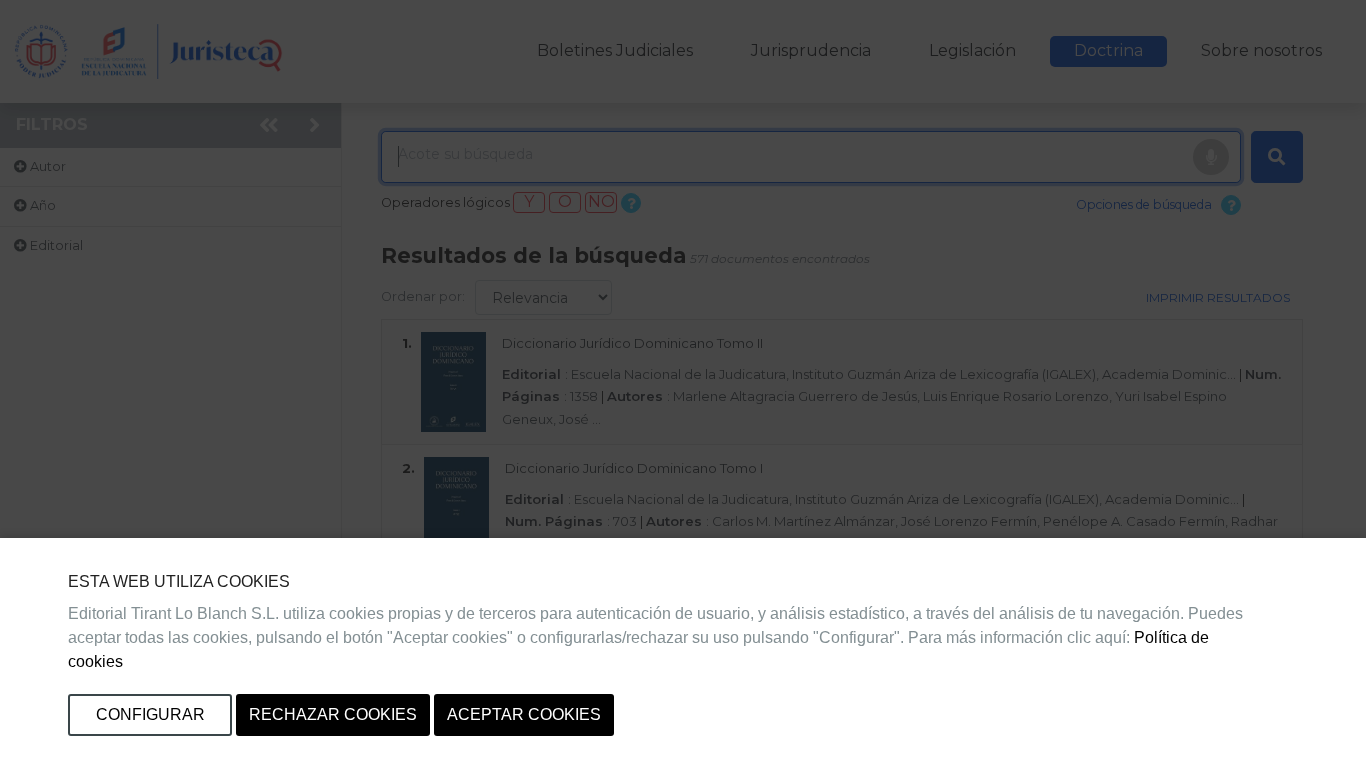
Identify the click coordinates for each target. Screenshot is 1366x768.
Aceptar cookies (524, 714)
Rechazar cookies (333, 714)
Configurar (150, 714)
